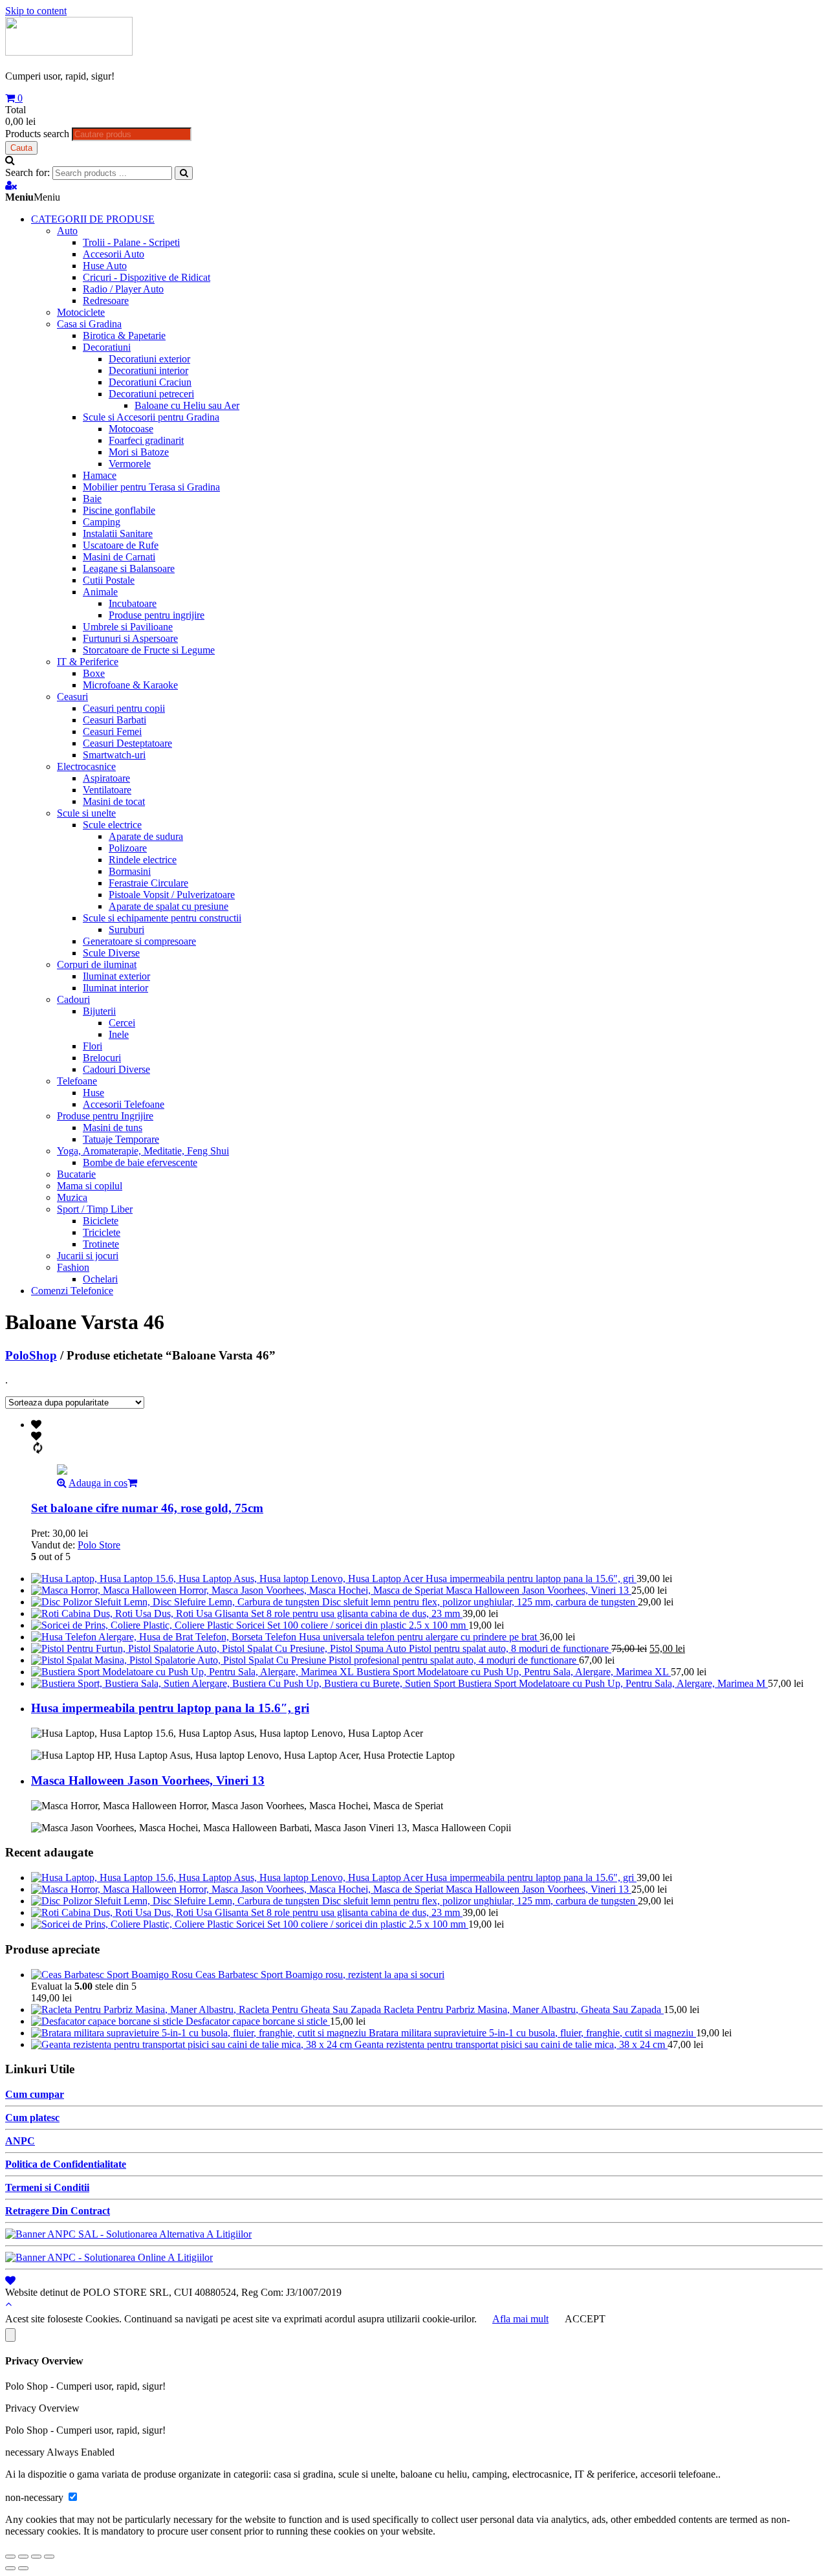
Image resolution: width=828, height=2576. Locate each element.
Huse (93, 1093)
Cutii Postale (109, 580)
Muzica (72, 1197)
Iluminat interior (115, 988)
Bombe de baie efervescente (140, 1162)
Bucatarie (76, 1174)
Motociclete (81, 312)
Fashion (73, 1267)
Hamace (100, 475)
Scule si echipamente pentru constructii (162, 918)
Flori (93, 1046)
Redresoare (106, 301)
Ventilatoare (107, 790)
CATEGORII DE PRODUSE (93, 219)
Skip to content (36, 11)
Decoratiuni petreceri (151, 394)
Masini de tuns (113, 1128)
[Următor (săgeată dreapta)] (23, 2568)
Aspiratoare (106, 778)
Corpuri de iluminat (97, 964)
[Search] (184, 173)
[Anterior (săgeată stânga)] (10, 2568)
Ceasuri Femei (112, 732)
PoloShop (31, 1355)
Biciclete (101, 1221)
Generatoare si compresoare (139, 941)
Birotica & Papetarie (124, 336)
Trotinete (101, 1244)
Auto (67, 231)
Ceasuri (72, 697)
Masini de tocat (114, 801)
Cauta (21, 148)
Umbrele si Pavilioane (128, 627)
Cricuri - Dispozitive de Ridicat (147, 277)
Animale (100, 592)
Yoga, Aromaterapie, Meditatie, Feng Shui (143, 1151)
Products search (37, 134)
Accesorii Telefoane (124, 1104)
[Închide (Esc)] (10, 2557)
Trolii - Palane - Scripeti (131, 242)
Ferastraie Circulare (148, 883)
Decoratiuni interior (148, 370)
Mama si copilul (90, 1186)
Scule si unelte (86, 813)
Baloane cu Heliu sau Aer (187, 405)
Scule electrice (112, 825)
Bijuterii (99, 1011)
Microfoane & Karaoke (130, 685)
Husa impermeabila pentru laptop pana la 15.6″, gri (170, 1708)
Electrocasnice (86, 766)
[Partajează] (23, 2557)
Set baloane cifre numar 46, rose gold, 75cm (147, 1508)
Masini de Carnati (119, 557)
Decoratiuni (107, 347)
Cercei (122, 1023)
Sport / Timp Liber (95, 1209)
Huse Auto (105, 266)
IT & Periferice (88, 662)
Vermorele (130, 464)
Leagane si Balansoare (129, 568)
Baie (92, 499)
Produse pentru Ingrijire (105, 1116)
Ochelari (100, 1279)
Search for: (27, 172)
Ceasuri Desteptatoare (127, 743)
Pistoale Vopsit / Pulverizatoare (172, 895)
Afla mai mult (520, 2319)
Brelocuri (102, 1058)
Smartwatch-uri (114, 755)
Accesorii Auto (114, 254)
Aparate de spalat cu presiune (169, 906)
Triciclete (102, 1232)
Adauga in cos (98, 1483)
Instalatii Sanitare (118, 534)
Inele (119, 1034)
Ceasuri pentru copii (124, 708)
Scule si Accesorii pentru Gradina (151, 417)
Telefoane (77, 1081)
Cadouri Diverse (116, 1069)
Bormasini (130, 871)
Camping (102, 522)
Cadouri (73, 999)
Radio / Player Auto (123, 289)
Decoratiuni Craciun (150, 382)
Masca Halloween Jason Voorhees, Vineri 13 (148, 1780)
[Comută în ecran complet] (36, 2557)
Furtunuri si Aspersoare (130, 638)
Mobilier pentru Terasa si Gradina (151, 487)
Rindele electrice (143, 860)
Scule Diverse (111, 953)
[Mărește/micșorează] (49, 2557)
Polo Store (99, 1545)
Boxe (94, 673)
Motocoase (131, 429)
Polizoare (128, 848)
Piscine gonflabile (119, 510)
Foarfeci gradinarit (146, 440)
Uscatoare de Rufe (121, 545)
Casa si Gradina (89, 324)
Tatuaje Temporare (121, 1139)
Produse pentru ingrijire (157, 615)
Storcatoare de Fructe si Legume (149, 650)
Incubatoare (133, 603)
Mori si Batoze (139, 452)
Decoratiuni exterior (149, 359)
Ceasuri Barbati (114, 720)
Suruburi (126, 930)
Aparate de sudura (146, 836)
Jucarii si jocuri (88, 1256)
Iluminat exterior (116, 976)
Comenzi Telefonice (72, 1291)
